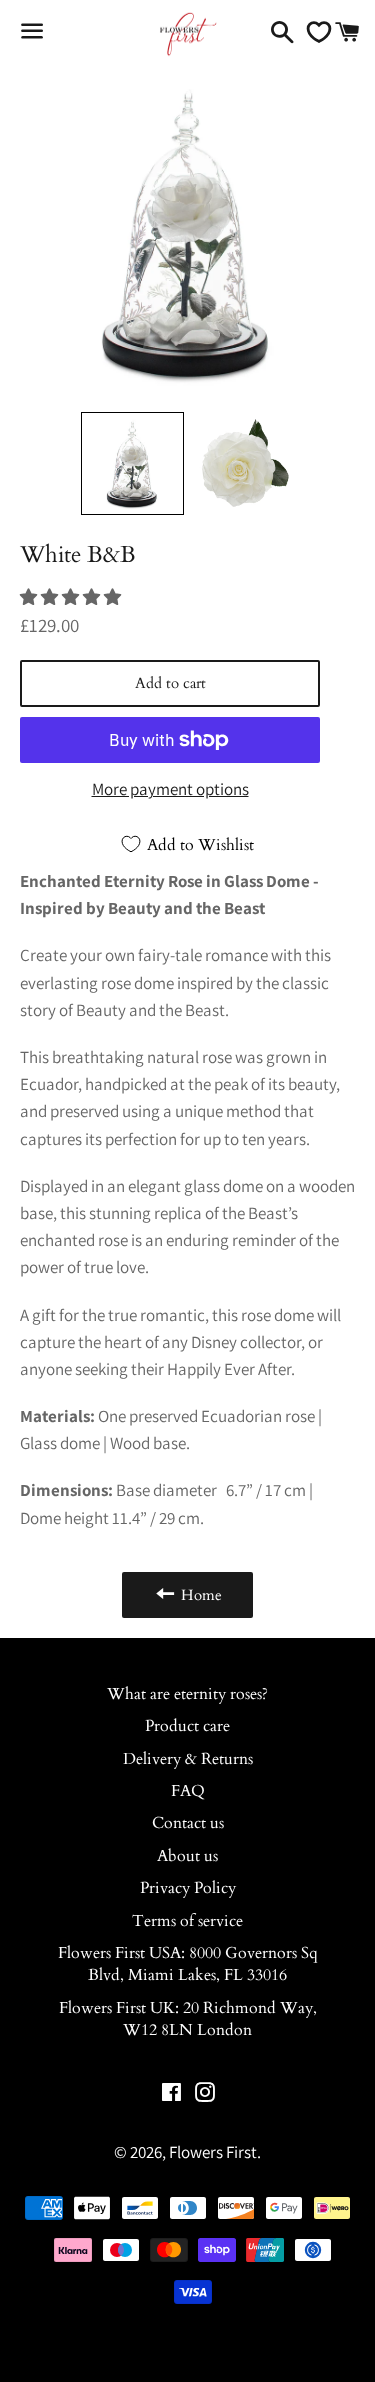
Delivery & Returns (188, 1759)
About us (187, 1856)
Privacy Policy (188, 1888)
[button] (72, 597)
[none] (132, 463)
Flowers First (213, 2152)
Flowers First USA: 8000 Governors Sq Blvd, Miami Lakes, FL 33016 (188, 1964)
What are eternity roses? (187, 1694)
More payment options (170, 789)
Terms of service (187, 1921)
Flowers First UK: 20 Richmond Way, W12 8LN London (188, 2019)
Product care (187, 1726)
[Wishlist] (314, 32)
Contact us (188, 1823)
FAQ (188, 1791)
